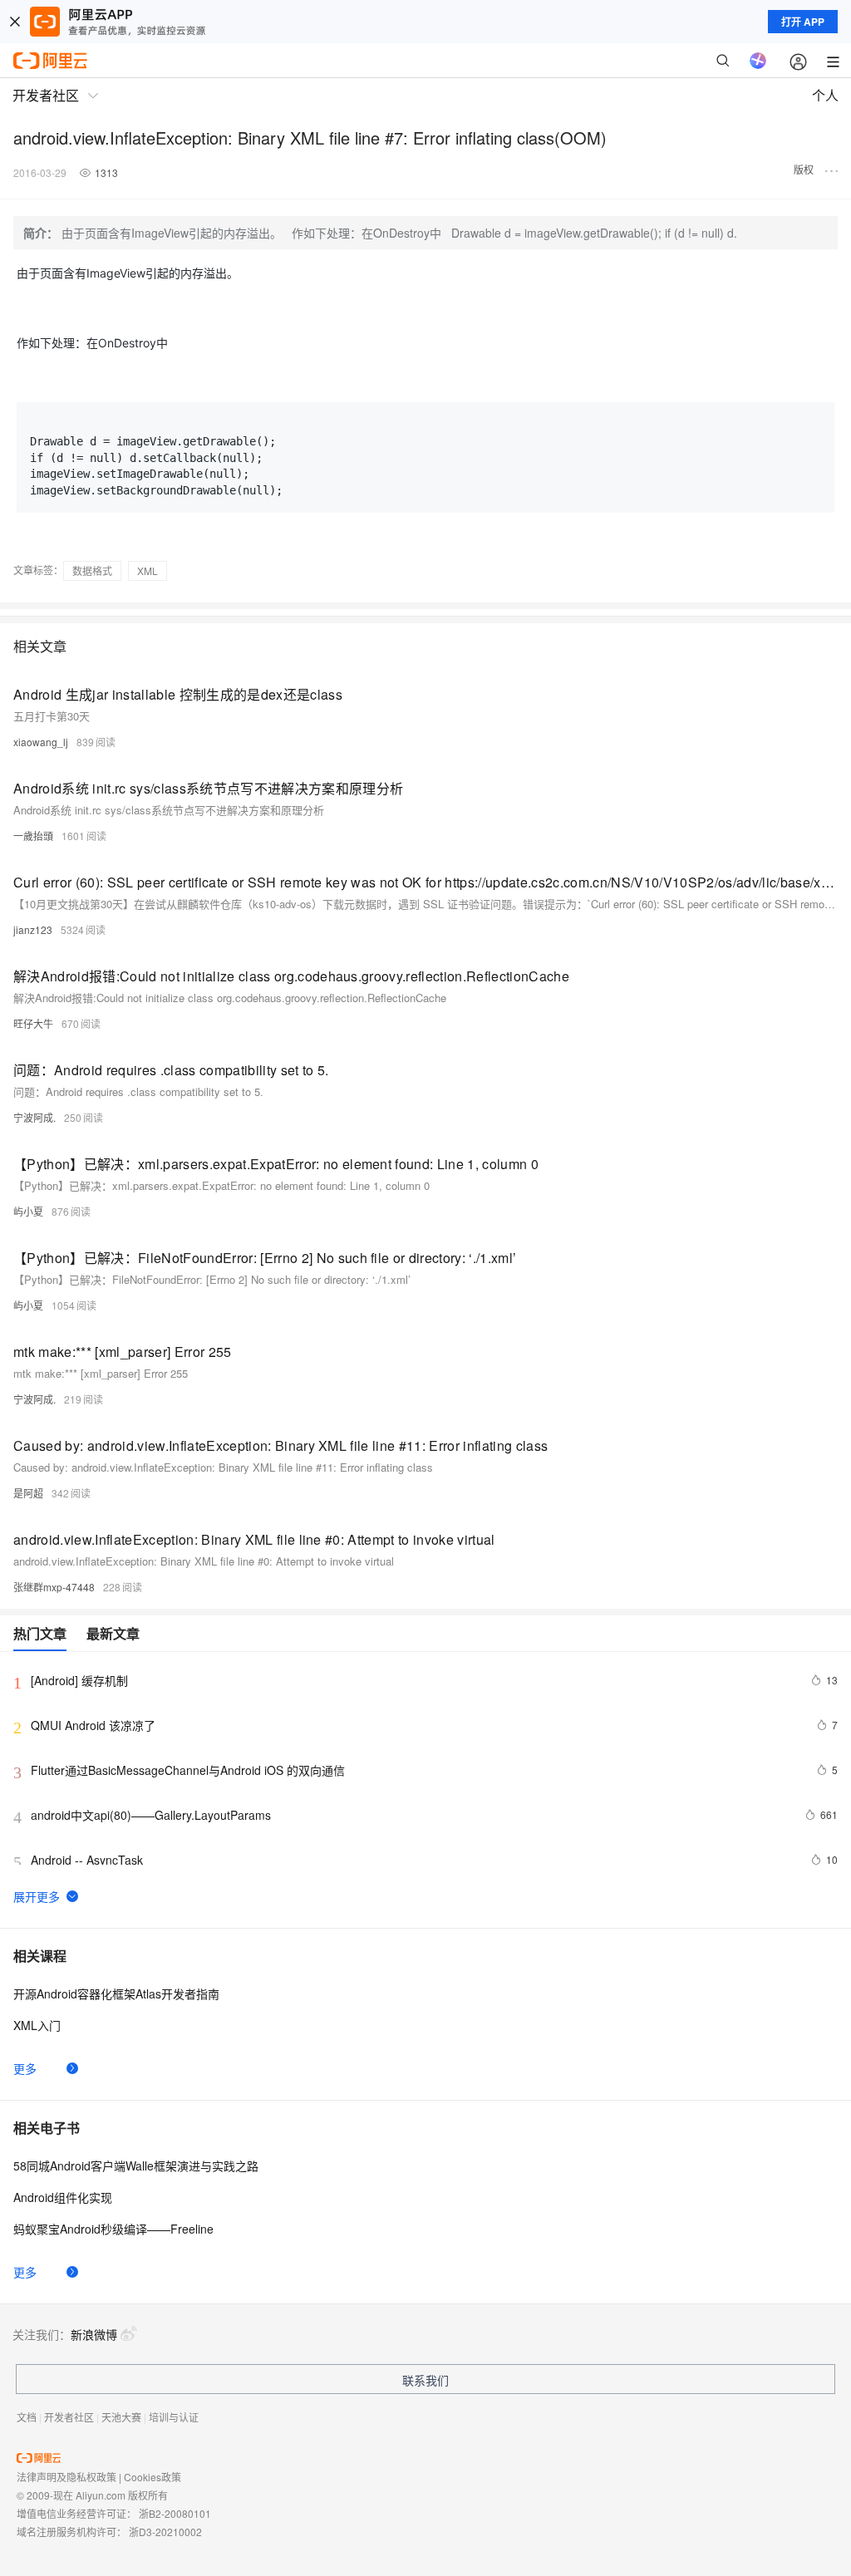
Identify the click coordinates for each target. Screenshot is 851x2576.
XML (148, 570)
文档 (27, 2417)
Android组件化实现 (63, 2197)
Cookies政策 (152, 2477)
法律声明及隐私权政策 (66, 2477)
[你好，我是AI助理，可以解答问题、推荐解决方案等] (758, 61)
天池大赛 (121, 2417)
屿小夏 (28, 1211)
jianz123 (33, 929)
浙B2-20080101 (175, 2513)
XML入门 (37, 2025)
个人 (825, 95)
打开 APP (803, 22)
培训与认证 (174, 2417)
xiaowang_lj (41, 742)
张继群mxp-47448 (54, 1587)
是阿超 (28, 1493)
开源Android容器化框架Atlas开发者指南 (116, 1993)
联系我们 (425, 2380)
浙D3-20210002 (165, 2532)
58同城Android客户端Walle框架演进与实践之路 (136, 2166)
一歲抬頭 (33, 836)
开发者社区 (69, 2417)
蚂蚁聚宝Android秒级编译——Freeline (113, 2229)
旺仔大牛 (33, 1023)
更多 (25, 2068)
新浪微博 (94, 2334)
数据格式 (92, 570)
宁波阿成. (34, 1117)
